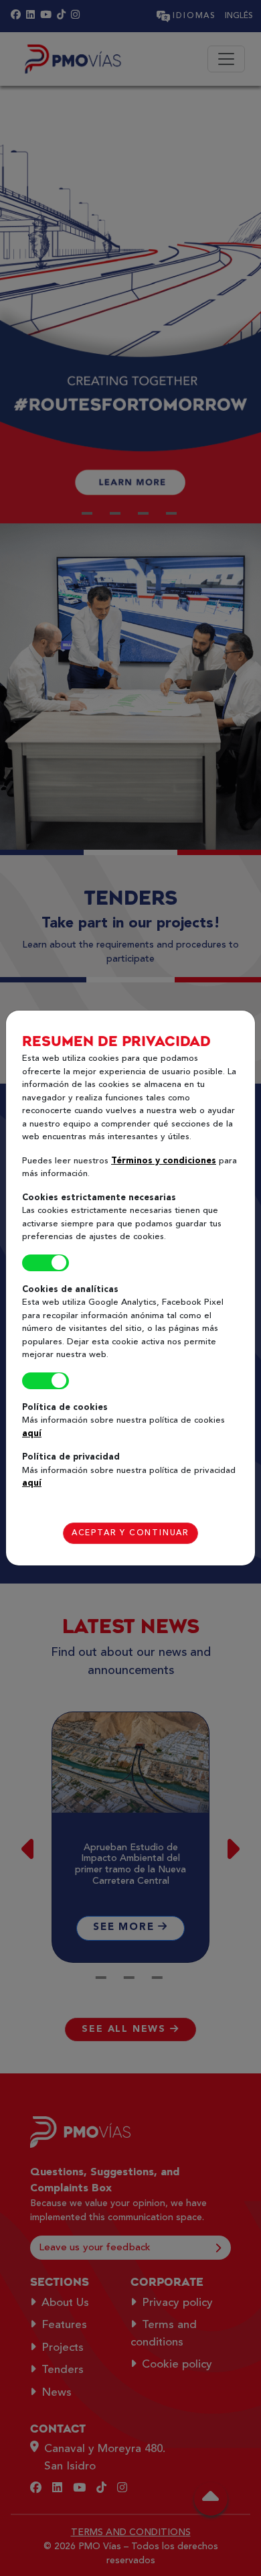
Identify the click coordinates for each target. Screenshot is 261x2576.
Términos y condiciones (164, 1161)
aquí (32, 1434)
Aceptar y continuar (130, 1533)
